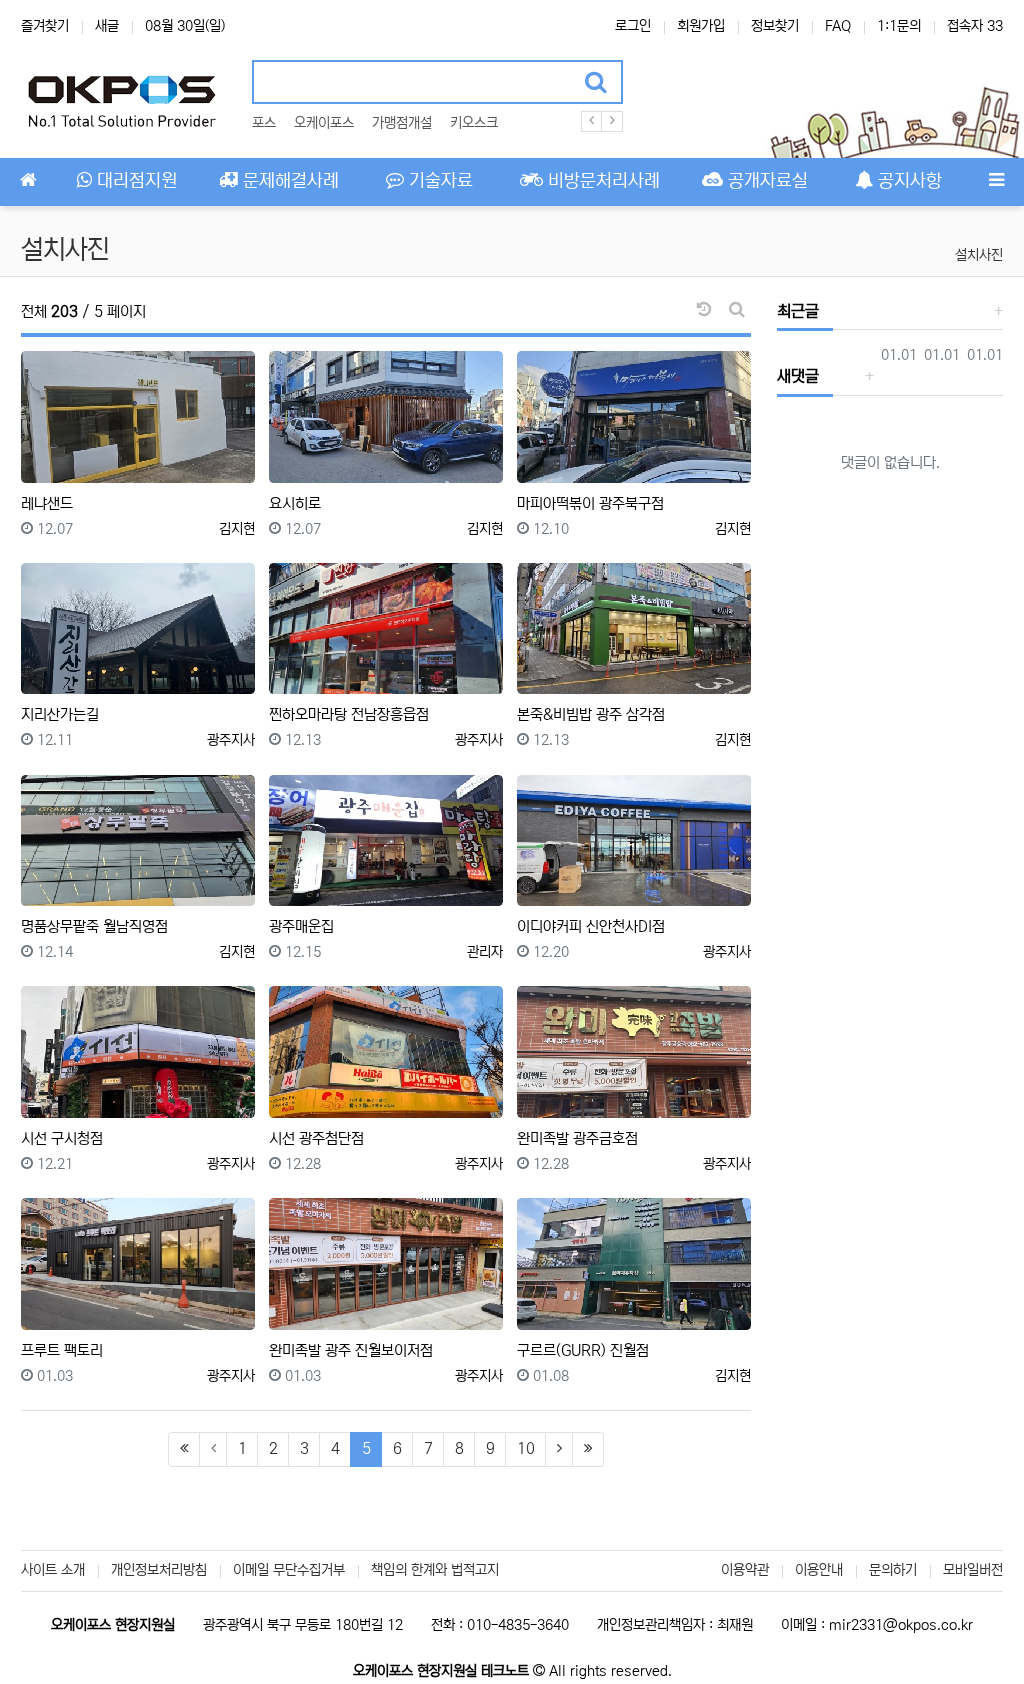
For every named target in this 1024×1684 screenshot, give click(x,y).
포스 (264, 123)
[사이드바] (996, 182)
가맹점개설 (402, 123)
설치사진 (979, 255)
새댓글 (798, 376)
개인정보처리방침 (159, 1570)
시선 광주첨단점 (316, 1138)
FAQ (838, 26)
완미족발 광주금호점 (577, 1138)
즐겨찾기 (45, 26)
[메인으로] (28, 182)
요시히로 (295, 503)
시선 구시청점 (62, 1138)
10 (526, 1448)
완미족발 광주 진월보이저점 (351, 1350)
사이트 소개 (53, 1570)
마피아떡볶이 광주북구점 (590, 503)
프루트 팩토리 (62, 1350)
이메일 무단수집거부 (289, 1570)
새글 (107, 26)
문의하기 (893, 1570)
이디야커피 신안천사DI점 (591, 926)
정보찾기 (775, 26)
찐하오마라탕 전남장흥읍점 (349, 714)
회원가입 (701, 26)
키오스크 (474, 123)
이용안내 (819, 1570)
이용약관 (745, 1570)
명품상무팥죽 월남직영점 (94, 926)
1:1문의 (899, 26)
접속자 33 (975, 26)
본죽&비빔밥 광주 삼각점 (591, 714)
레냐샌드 (47, 503)
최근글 (798, 311)
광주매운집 (301, 926)
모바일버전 (973, 1570)
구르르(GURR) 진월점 (583, 1350)
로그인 (633, 26)
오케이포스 (324, 123)
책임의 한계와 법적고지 (435, 1570)
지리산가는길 (60, 714)
